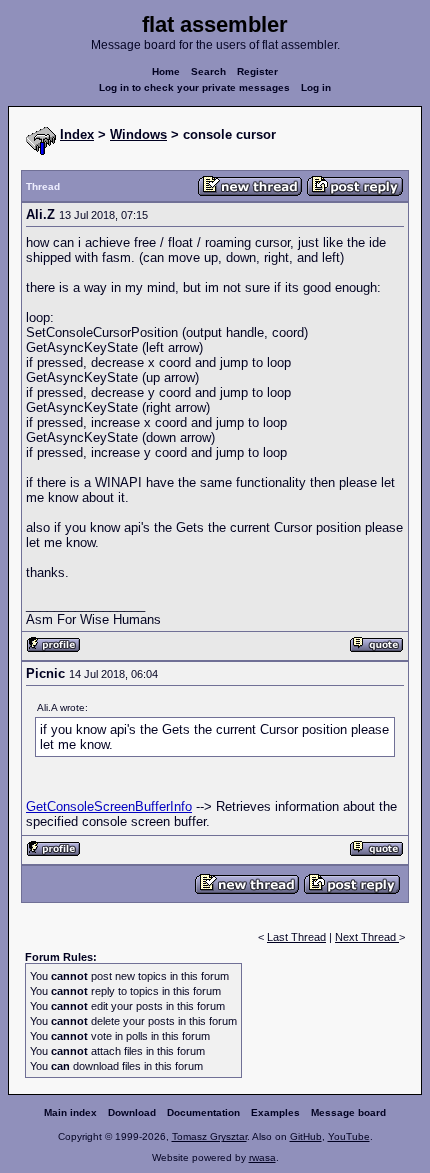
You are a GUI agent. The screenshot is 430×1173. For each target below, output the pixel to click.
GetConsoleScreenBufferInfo (109, 806)
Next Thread (367, 937)
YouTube (349, 1136)
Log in (316, 87)
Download (132, 1112)
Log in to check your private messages (194, 87)
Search (208, 71)
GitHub (306, 1136)
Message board (348, 1112)
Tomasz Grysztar (209, 1136)
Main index (70, 1112)
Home (166, 71)
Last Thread (296, 937)
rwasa (262, 1157)
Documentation (203, 1112)
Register (257, 71)
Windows (138, 134)
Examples (275, 1112)
